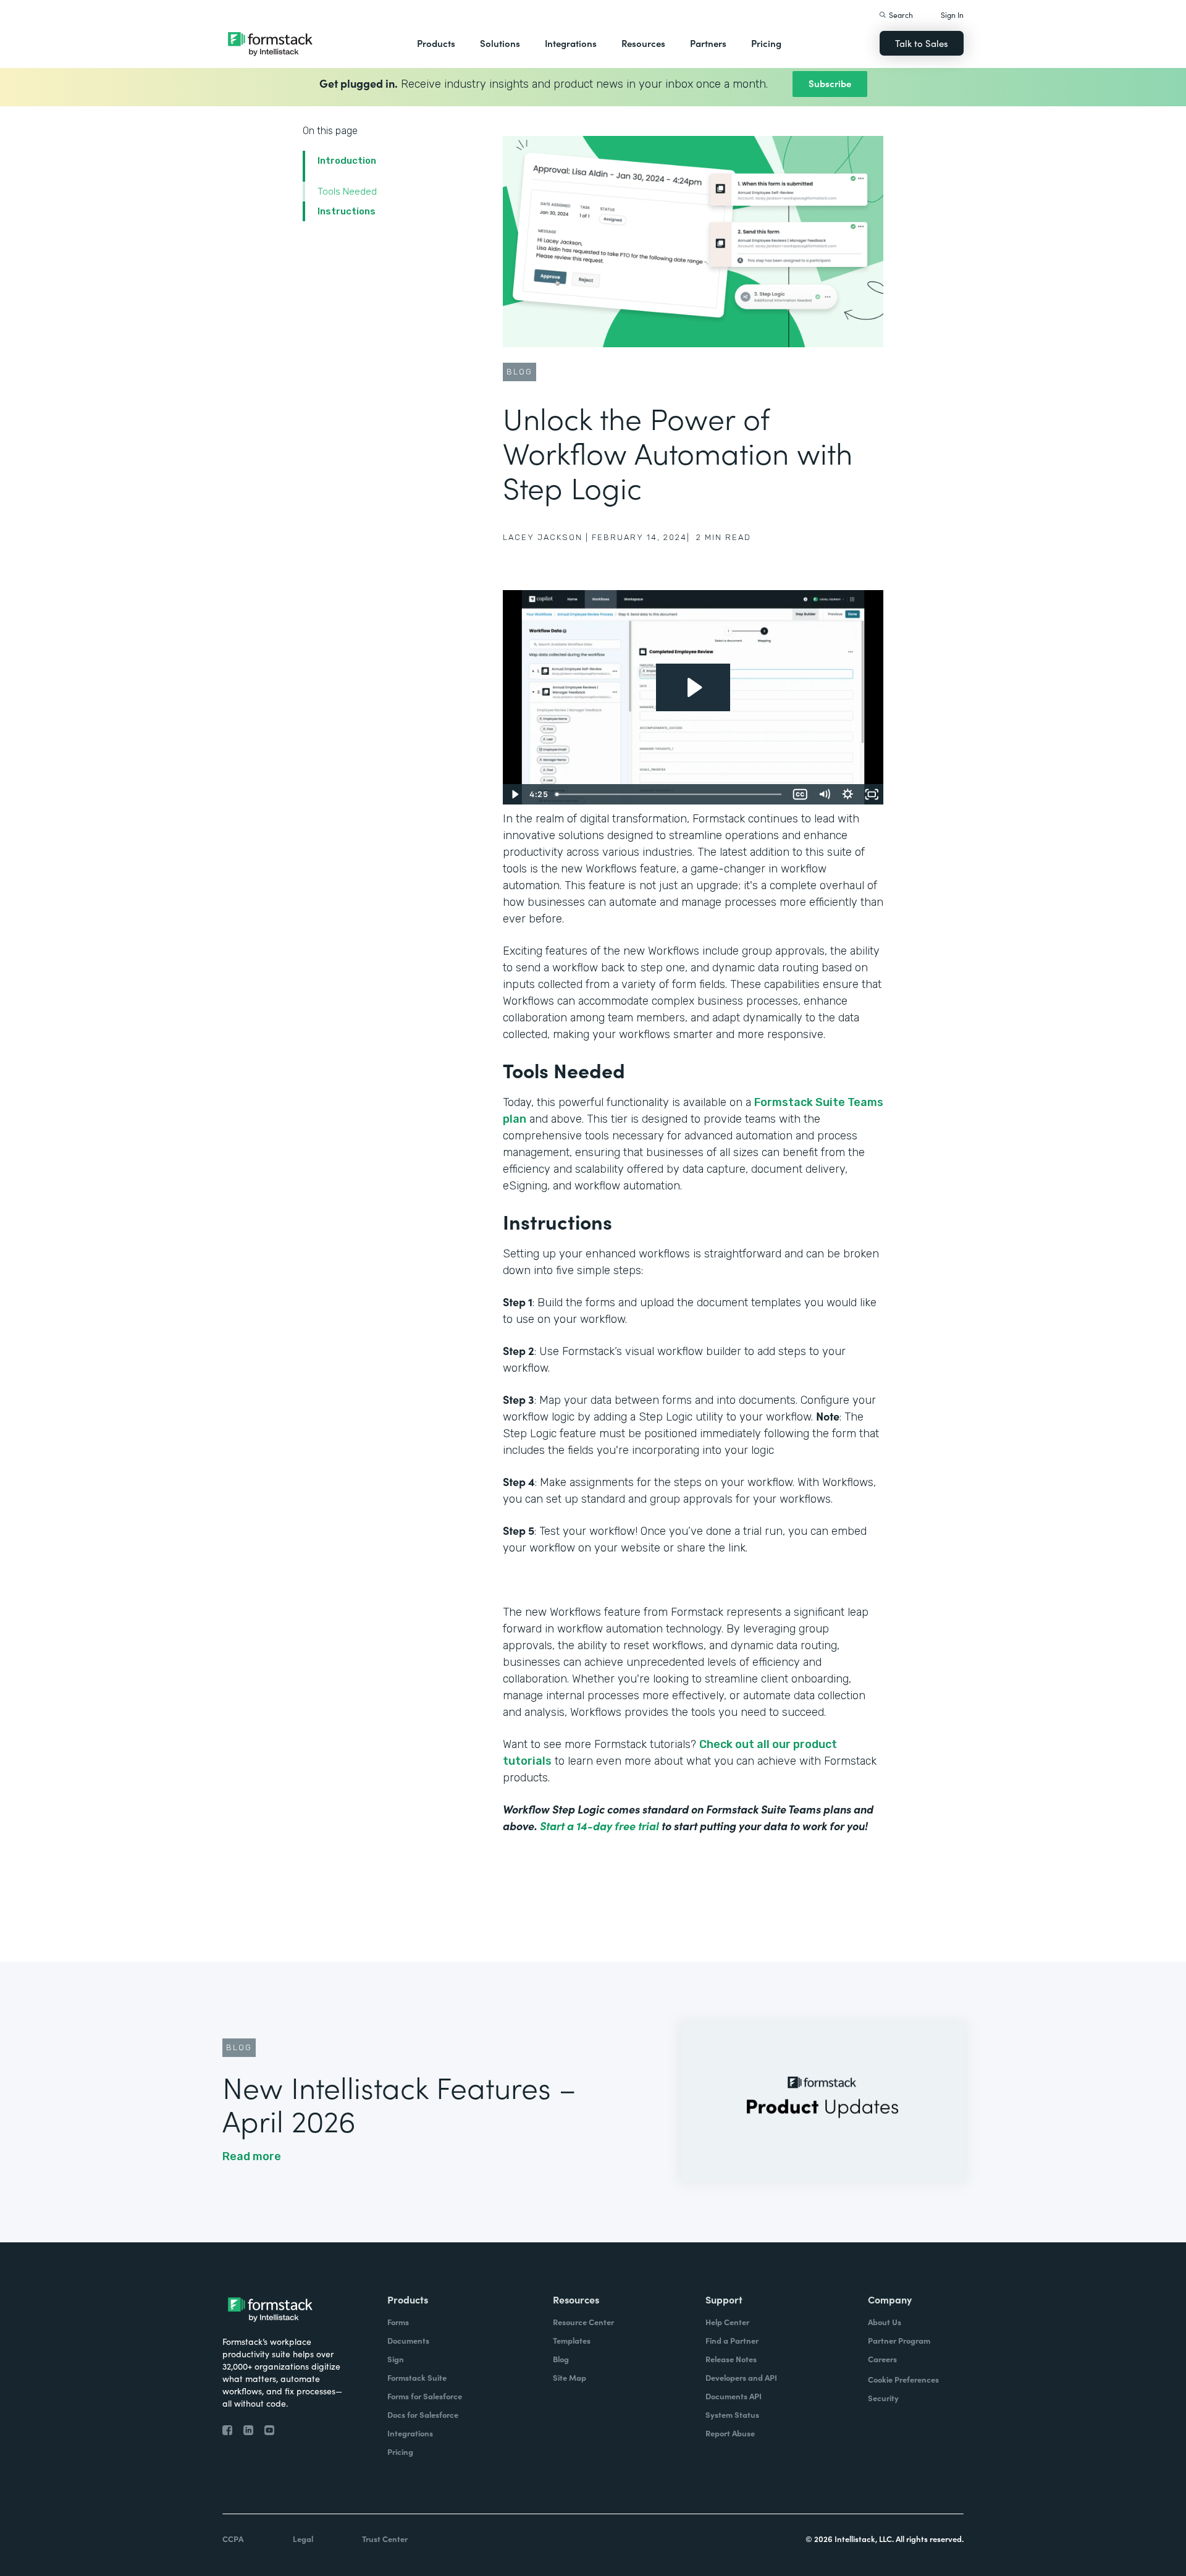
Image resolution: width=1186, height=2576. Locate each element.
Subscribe (830, 83)
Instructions (347, 211)
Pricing (766, 43)
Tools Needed (347, 192)
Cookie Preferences (903, 2379)
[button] (436, 43)
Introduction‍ (347, 161)
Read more (252, 2156)
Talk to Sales (922, 43)
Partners (708, 43)
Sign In (952, 15)
